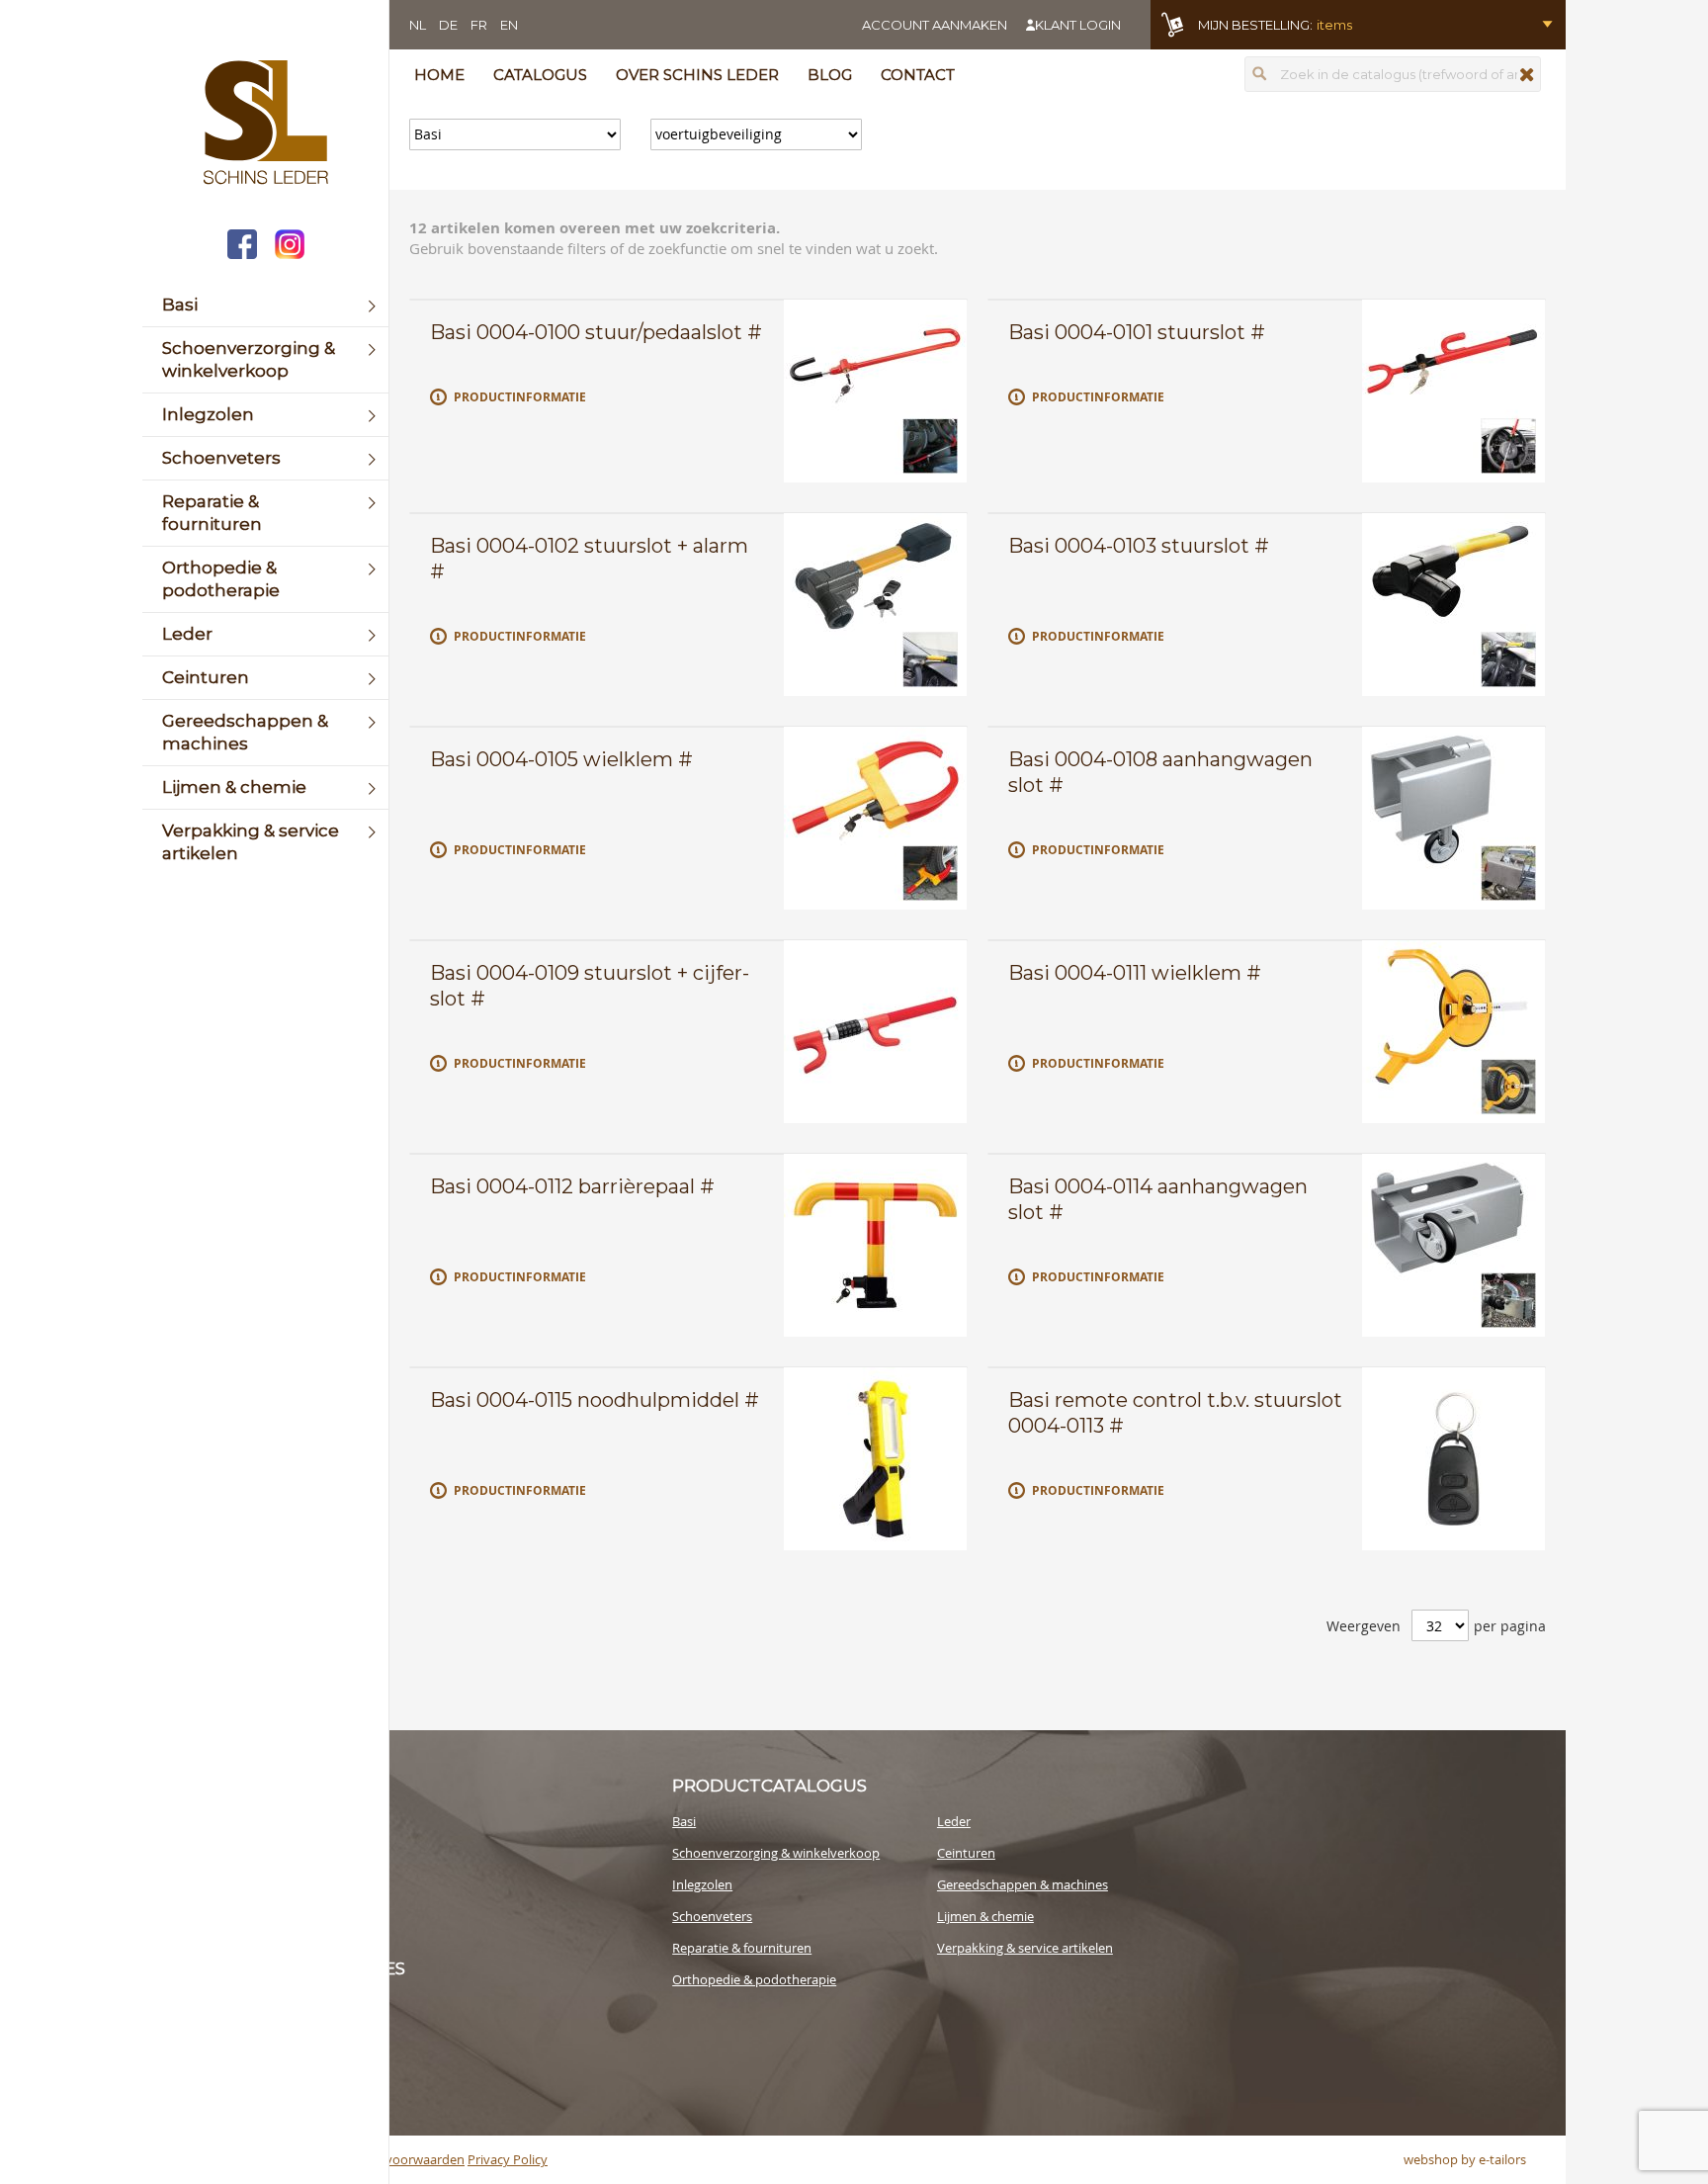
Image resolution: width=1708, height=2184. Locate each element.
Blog (830, 75)
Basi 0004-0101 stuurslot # (1137, 332)
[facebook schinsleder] (242, 247)
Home (439, 75)
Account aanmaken (935, 25)
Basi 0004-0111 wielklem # (1135, 973)
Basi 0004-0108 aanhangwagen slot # (1160, 772)
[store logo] (265, 125)
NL (418, 25)
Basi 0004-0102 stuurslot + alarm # (589, 559)
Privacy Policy (508, 2159)
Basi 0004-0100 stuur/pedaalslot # (596, 332)
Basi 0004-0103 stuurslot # (1139, 546)
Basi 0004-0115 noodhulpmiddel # (595, 1400)
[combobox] (1393, 74)
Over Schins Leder (697, 75)
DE (448, 25)
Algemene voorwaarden (394, 2159)
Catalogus (540, 75)
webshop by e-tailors (1465, 2159)
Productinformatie (520, 397)
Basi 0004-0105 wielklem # (561, 759)
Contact (918, 75)
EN (509, 25)
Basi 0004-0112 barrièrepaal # (572, 1186)
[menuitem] (265, 305)
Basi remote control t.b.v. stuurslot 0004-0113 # (1175, 1413)
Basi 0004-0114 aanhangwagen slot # (1158, 1199)
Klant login (1078, 25)
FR (479, 25)
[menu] (265, 579)
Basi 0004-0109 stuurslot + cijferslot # (590, 986)
